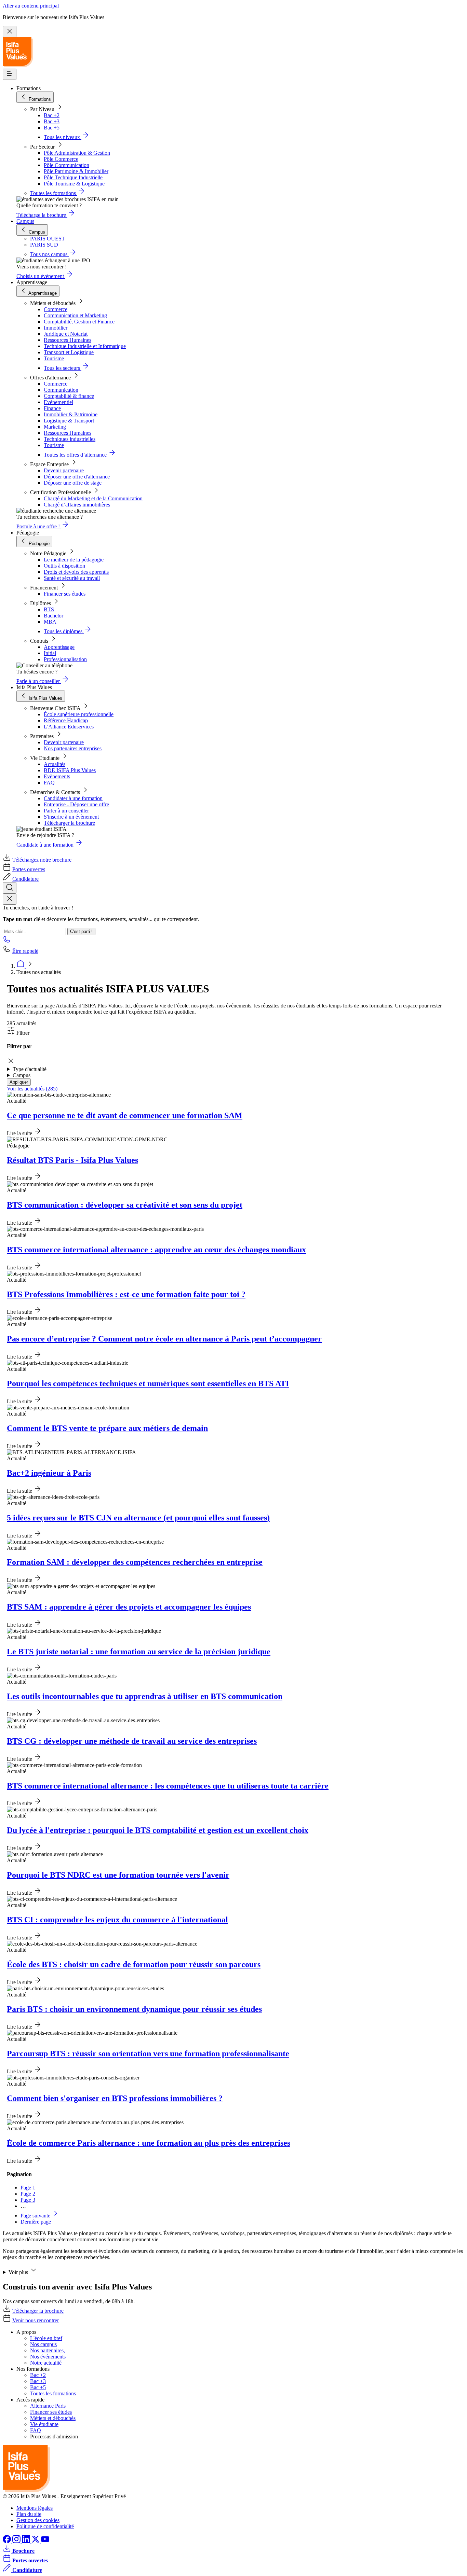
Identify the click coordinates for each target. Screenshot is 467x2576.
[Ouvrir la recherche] (10, 888)
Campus (25, 221)
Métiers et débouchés (53, 2418)
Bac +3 (52, 121)
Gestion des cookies (38, 2520)
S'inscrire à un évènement (71, 817)
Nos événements (48, 2357)
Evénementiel (58, 402)
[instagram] (17, 2541)
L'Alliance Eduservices (69, 727)
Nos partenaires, (48, 2350)
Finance (52, 408)
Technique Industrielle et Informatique (85, 346)
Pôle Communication (66, 165)
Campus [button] (22, 1075)
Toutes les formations (53, 2393)
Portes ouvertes (29, 869)
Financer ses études (65, 594)
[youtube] (45, 2541)
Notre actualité (46, 2363)
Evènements (57, 776)
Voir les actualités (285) (32, 1089)
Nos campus (43, 2344)
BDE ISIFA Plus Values (70, 770)
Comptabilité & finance (69, 396)
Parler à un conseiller (66, 811)
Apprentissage (59, 647)
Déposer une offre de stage (73, 483)
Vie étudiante (44, 2424)
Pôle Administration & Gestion (77, 153)
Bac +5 (52, 128)
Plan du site (29, 2514)
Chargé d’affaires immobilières (77, 505)
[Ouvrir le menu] (10, 74)
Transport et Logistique (69, 352)
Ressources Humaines (68, 340)
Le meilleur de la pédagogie (74, 560)
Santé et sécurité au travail (72, 578)
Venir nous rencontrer (36, 2320)
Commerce (56, 309)
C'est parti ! (81, 931)
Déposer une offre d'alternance (77, 477)
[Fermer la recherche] (10, 899)
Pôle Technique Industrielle (73, 177)
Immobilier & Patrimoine (71, 414)
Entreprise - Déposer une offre (76, 804)
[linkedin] (27, 2541)
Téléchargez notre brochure (42, 860)
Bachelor (54, 616)
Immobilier (56, 328)
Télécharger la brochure (69, 823)
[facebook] (8, 2541)
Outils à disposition (64, 566)
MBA (50, 622)
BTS (49, 609)
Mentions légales (35, 2508)
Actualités (55, 764)
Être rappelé (25, 951)
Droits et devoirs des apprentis (76, 572)
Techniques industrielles (70, 439)
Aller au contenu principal (31, 6)
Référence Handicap (66, 720)
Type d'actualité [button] (30, 1069)
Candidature (25, 879)
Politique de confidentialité (45, 2526)
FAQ (49, 783)
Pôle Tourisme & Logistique (74, 184)
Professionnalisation (65, 659)
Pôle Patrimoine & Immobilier (76, 171)
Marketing (55, 427)
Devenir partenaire (64, 470)
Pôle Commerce (61, 159)
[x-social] (36, 2541)
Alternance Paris (48, 2406)
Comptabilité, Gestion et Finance (79, 322)
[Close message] (10, 32)
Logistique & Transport (69, 421)
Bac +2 (52, 115)
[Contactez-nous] (7, 941)
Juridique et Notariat (66, 334)
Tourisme (54, 358)
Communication (61, 390)
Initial (50, 653)
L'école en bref (46, 2338)
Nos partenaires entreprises (73, 748)
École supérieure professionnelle (79, 714)
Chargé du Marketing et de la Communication (93, 498)
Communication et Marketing (75, 315)
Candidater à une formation (73, 798)
